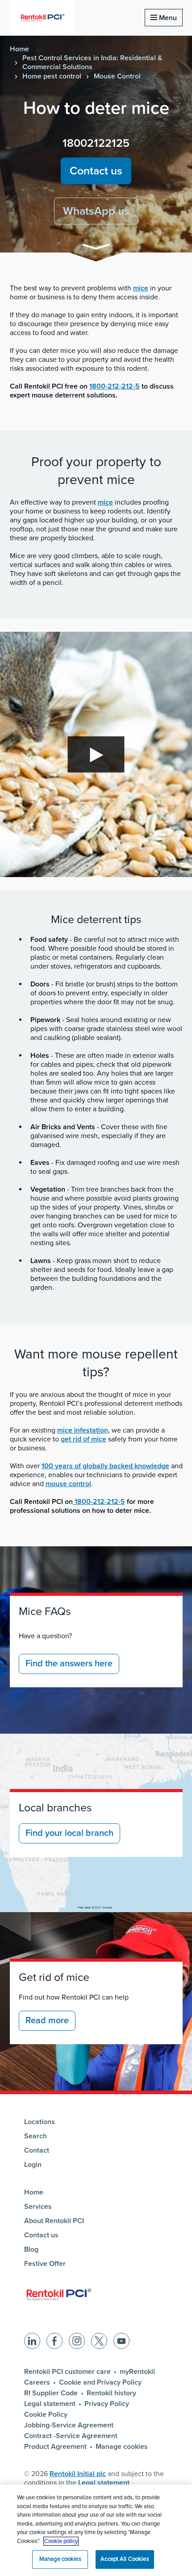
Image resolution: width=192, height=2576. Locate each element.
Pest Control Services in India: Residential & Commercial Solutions (92, 62)
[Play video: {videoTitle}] (96, 754)
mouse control (68, 1484)
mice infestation (83, 1430)
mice (141, 288)
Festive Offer (45, 2264)
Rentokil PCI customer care (67, 2372)
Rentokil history (111, 2393)
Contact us (96, 171)
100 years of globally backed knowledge (105, 1466)
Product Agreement (55, 2447)
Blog (31, 2249)
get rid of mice (83, 1439)
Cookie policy (61, 2541)
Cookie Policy (46, 2414)
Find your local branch (69, 1833)
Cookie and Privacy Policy (100, 2382)
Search (35, 2136)
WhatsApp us (96, 211)
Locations (40, 2122)
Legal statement (50, 2404)
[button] (96, 248)
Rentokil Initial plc (78, 2474)
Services (38, 2207)
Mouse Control (117, 76)
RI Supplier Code (51, 2393)
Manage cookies (122, 2447)
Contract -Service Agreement (71, 2436)
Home (19, 49)
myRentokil (137, 2372)
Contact (37, 2150)
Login (33, 2165)
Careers (37, 2382)
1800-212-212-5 (115, 386)
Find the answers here (69, 1664)
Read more (47, 2021)
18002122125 (96, 143)
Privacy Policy (107, 2404)
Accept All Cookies (125, 2559)
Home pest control (52, 76)
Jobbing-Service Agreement (69, 2425)
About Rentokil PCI (54, 2221)
